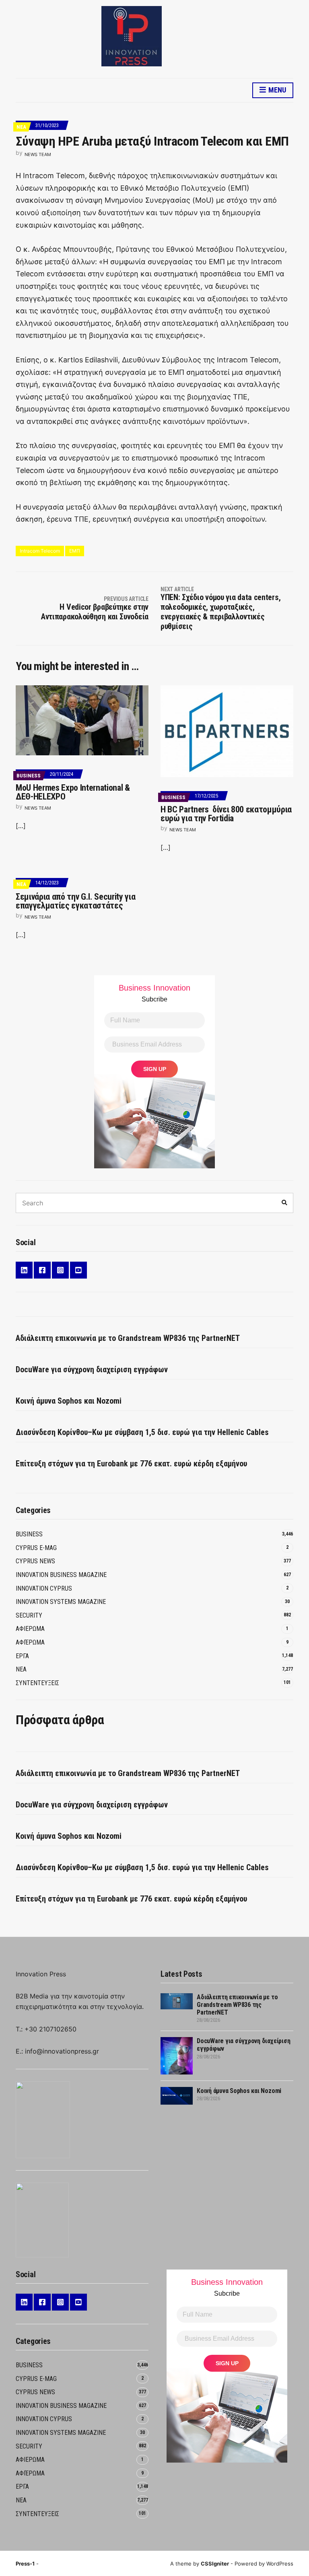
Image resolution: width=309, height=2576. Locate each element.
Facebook (42, 1270)
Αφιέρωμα (30, 1642)
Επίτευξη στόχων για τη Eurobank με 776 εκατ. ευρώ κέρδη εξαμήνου (131, 1464)
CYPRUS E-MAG (36, 1548)
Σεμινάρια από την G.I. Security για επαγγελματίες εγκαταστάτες (75, 901)
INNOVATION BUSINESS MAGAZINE (61, 1575)
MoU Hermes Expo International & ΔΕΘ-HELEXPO (73, 792)
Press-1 (25, 2564)
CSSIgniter (215, 2564)
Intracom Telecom (40, 551)
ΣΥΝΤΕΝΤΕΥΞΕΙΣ (37, 1683)
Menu (276, 90)
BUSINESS (29, 776)
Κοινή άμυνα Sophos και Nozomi (69, 1401)
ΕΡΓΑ (22, 1656)
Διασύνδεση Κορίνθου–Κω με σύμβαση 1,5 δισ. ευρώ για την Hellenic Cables (142, 1432)
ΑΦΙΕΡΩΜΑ (30, 1629)
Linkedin (24, 1270)
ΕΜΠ (75, 551)
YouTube (78, 1270)
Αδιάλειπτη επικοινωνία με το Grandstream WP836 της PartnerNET (128, 1338)
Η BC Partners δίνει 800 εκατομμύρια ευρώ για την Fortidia (226, 814)
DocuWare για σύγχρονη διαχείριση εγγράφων (92, 1369)
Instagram (60, 1270)
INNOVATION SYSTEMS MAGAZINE (61, 1602)
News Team (38, 154)
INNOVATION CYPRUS (44, 1588)
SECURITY (29, 1615)
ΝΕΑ (21, 127)
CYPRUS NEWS (35, 1561)
